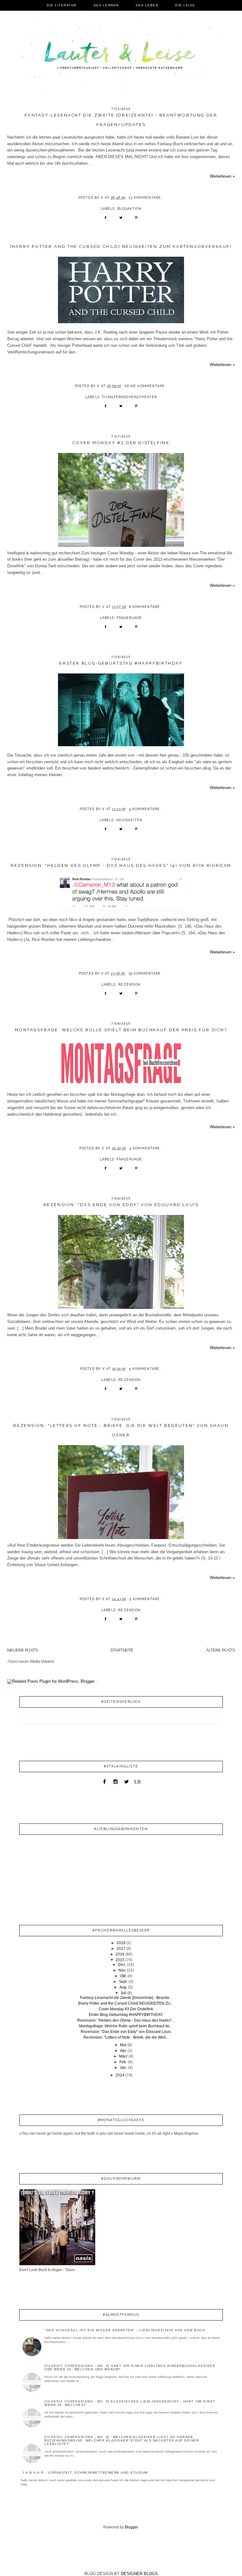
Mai (123, 2045)
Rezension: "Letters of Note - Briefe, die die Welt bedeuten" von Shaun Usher (121, 1430)
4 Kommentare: (146, 809)
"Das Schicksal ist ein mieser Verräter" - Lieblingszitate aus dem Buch (125, 2330)
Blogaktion (129, 209)
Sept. (123, 1982)
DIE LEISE (185, 5)
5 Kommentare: (146, 1369)
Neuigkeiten (129, 820)
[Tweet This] (121, 220)
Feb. (123, 2062)
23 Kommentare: (146, 197)
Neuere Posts (23, 1650)
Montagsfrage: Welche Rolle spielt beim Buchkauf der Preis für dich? (121, 1030)
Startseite (122, 1650)
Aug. (123, 1987)
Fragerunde (129, 618)
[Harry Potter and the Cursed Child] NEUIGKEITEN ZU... (126, 2003)
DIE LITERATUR (62, 5)
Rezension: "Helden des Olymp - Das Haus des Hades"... (126, 2020)
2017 (121, 1949)
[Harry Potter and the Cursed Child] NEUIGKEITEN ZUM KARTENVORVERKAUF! (121, 246)
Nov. (122, 1970)
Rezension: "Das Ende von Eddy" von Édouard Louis (121, 1205)
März (123, 2056)
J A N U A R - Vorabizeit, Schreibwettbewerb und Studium (85, 2473)
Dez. (122, 1965)
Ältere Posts (220, 1650)
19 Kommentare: (146, 973)
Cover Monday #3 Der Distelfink (121, 443)
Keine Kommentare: (146, 386)
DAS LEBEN (147, 5)
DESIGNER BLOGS (139, 2574)
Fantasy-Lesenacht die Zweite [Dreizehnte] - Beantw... (126, 1998)
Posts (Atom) (42, 1661)
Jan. (123, 2068)
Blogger (131, 2527)
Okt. (123, 1976)
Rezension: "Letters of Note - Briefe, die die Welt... (126, 2037)
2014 (120, 2075)
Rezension (129, 984)
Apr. (123, 2051)
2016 (120, 1954)
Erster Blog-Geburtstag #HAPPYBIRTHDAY (121, 663)
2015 (120, 1960)
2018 (121, 1943)
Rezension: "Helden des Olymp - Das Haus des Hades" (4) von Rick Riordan (121, 865)
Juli (123, 1993)
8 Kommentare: (146, 607)
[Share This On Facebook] (105, 220)
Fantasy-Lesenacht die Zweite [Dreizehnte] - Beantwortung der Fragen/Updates (121, 120)
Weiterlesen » (222, 176)
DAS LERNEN (106, 5)
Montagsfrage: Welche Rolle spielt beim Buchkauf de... (126, 2026)
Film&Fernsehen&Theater (130, 397)
